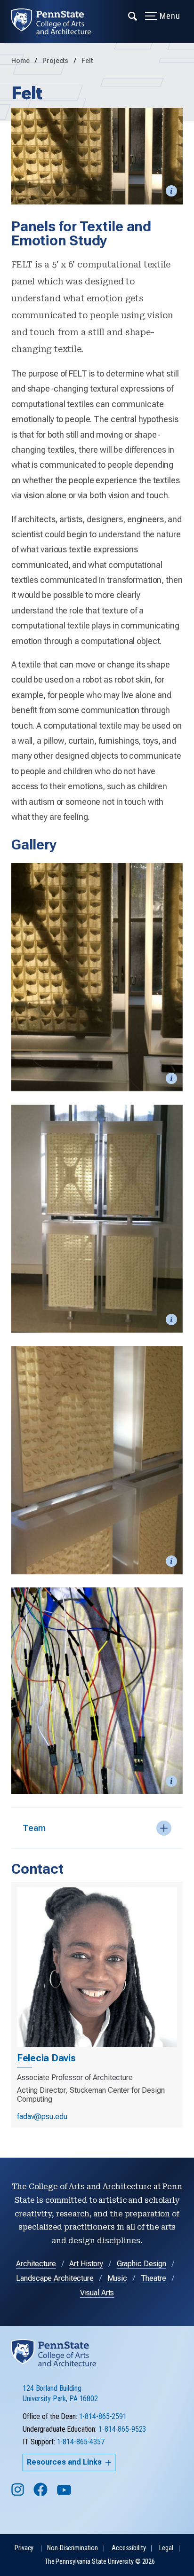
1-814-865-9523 (122, 2429)
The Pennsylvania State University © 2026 (100, 2562)
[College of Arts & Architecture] (57, 21)
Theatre (154, 2278)
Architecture (36, 2264)
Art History (86, 2264)
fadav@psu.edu (42, 2117)
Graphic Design (141, 2264)
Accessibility (129, 2548)
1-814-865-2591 (103, 2416)
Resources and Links (64, 2462)
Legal (166, 2548)
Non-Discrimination (73, 2548)
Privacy (24, 2548)
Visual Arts (97, 2293)
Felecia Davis (46, 2058)
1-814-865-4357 (81, 2442)
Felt (87, 61)
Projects (56, 61)
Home (20, 61)
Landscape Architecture (55, 2278)
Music (117, 2278)
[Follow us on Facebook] (41, 2494)
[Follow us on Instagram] (19, 2494)
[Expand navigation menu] (133, 16)
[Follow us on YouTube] (65, 2494)
